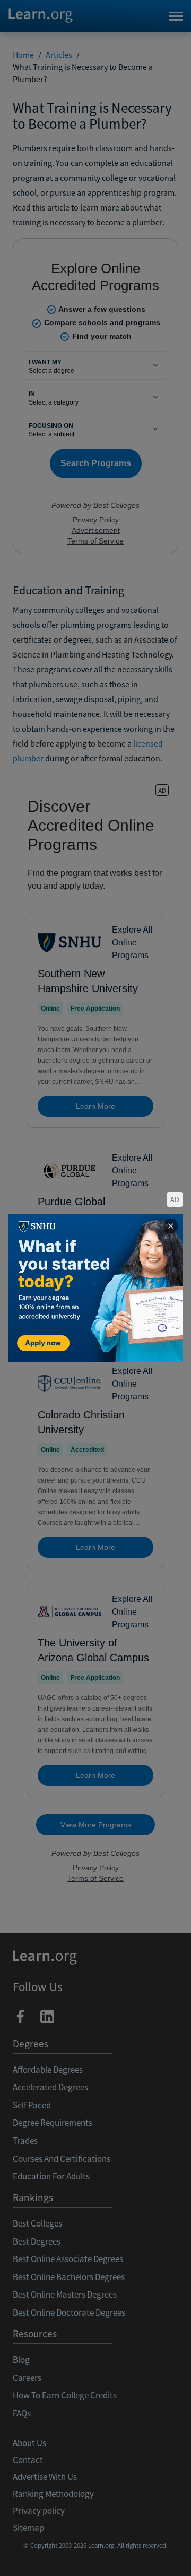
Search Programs (96, 2555)
